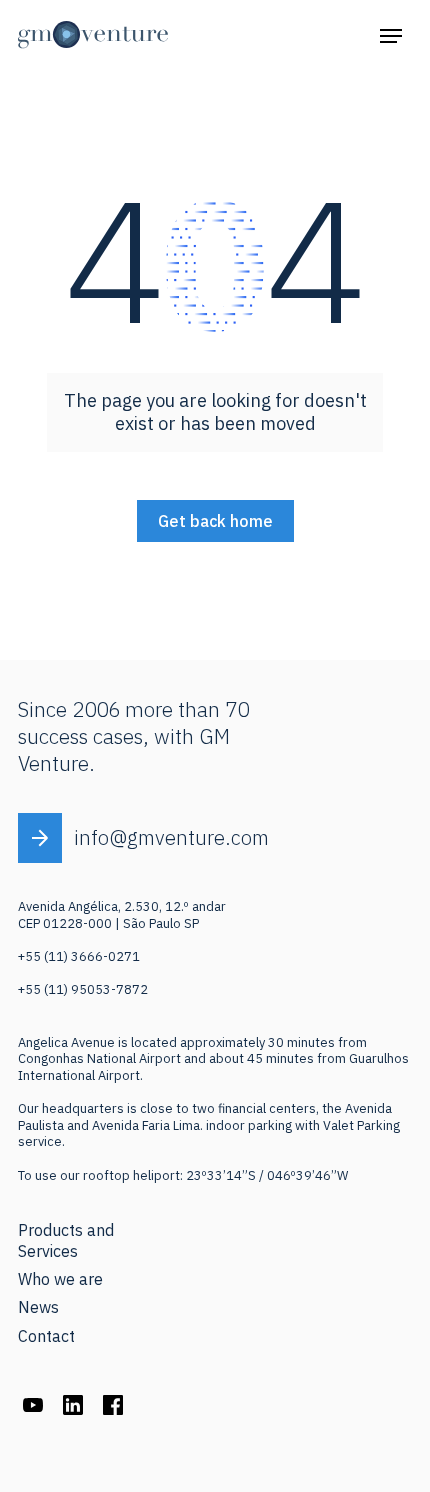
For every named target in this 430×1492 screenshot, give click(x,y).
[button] (391, 35)
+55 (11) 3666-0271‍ (79, 956)
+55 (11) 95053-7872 (83, 989)
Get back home (215, 521)
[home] (93, 35)
